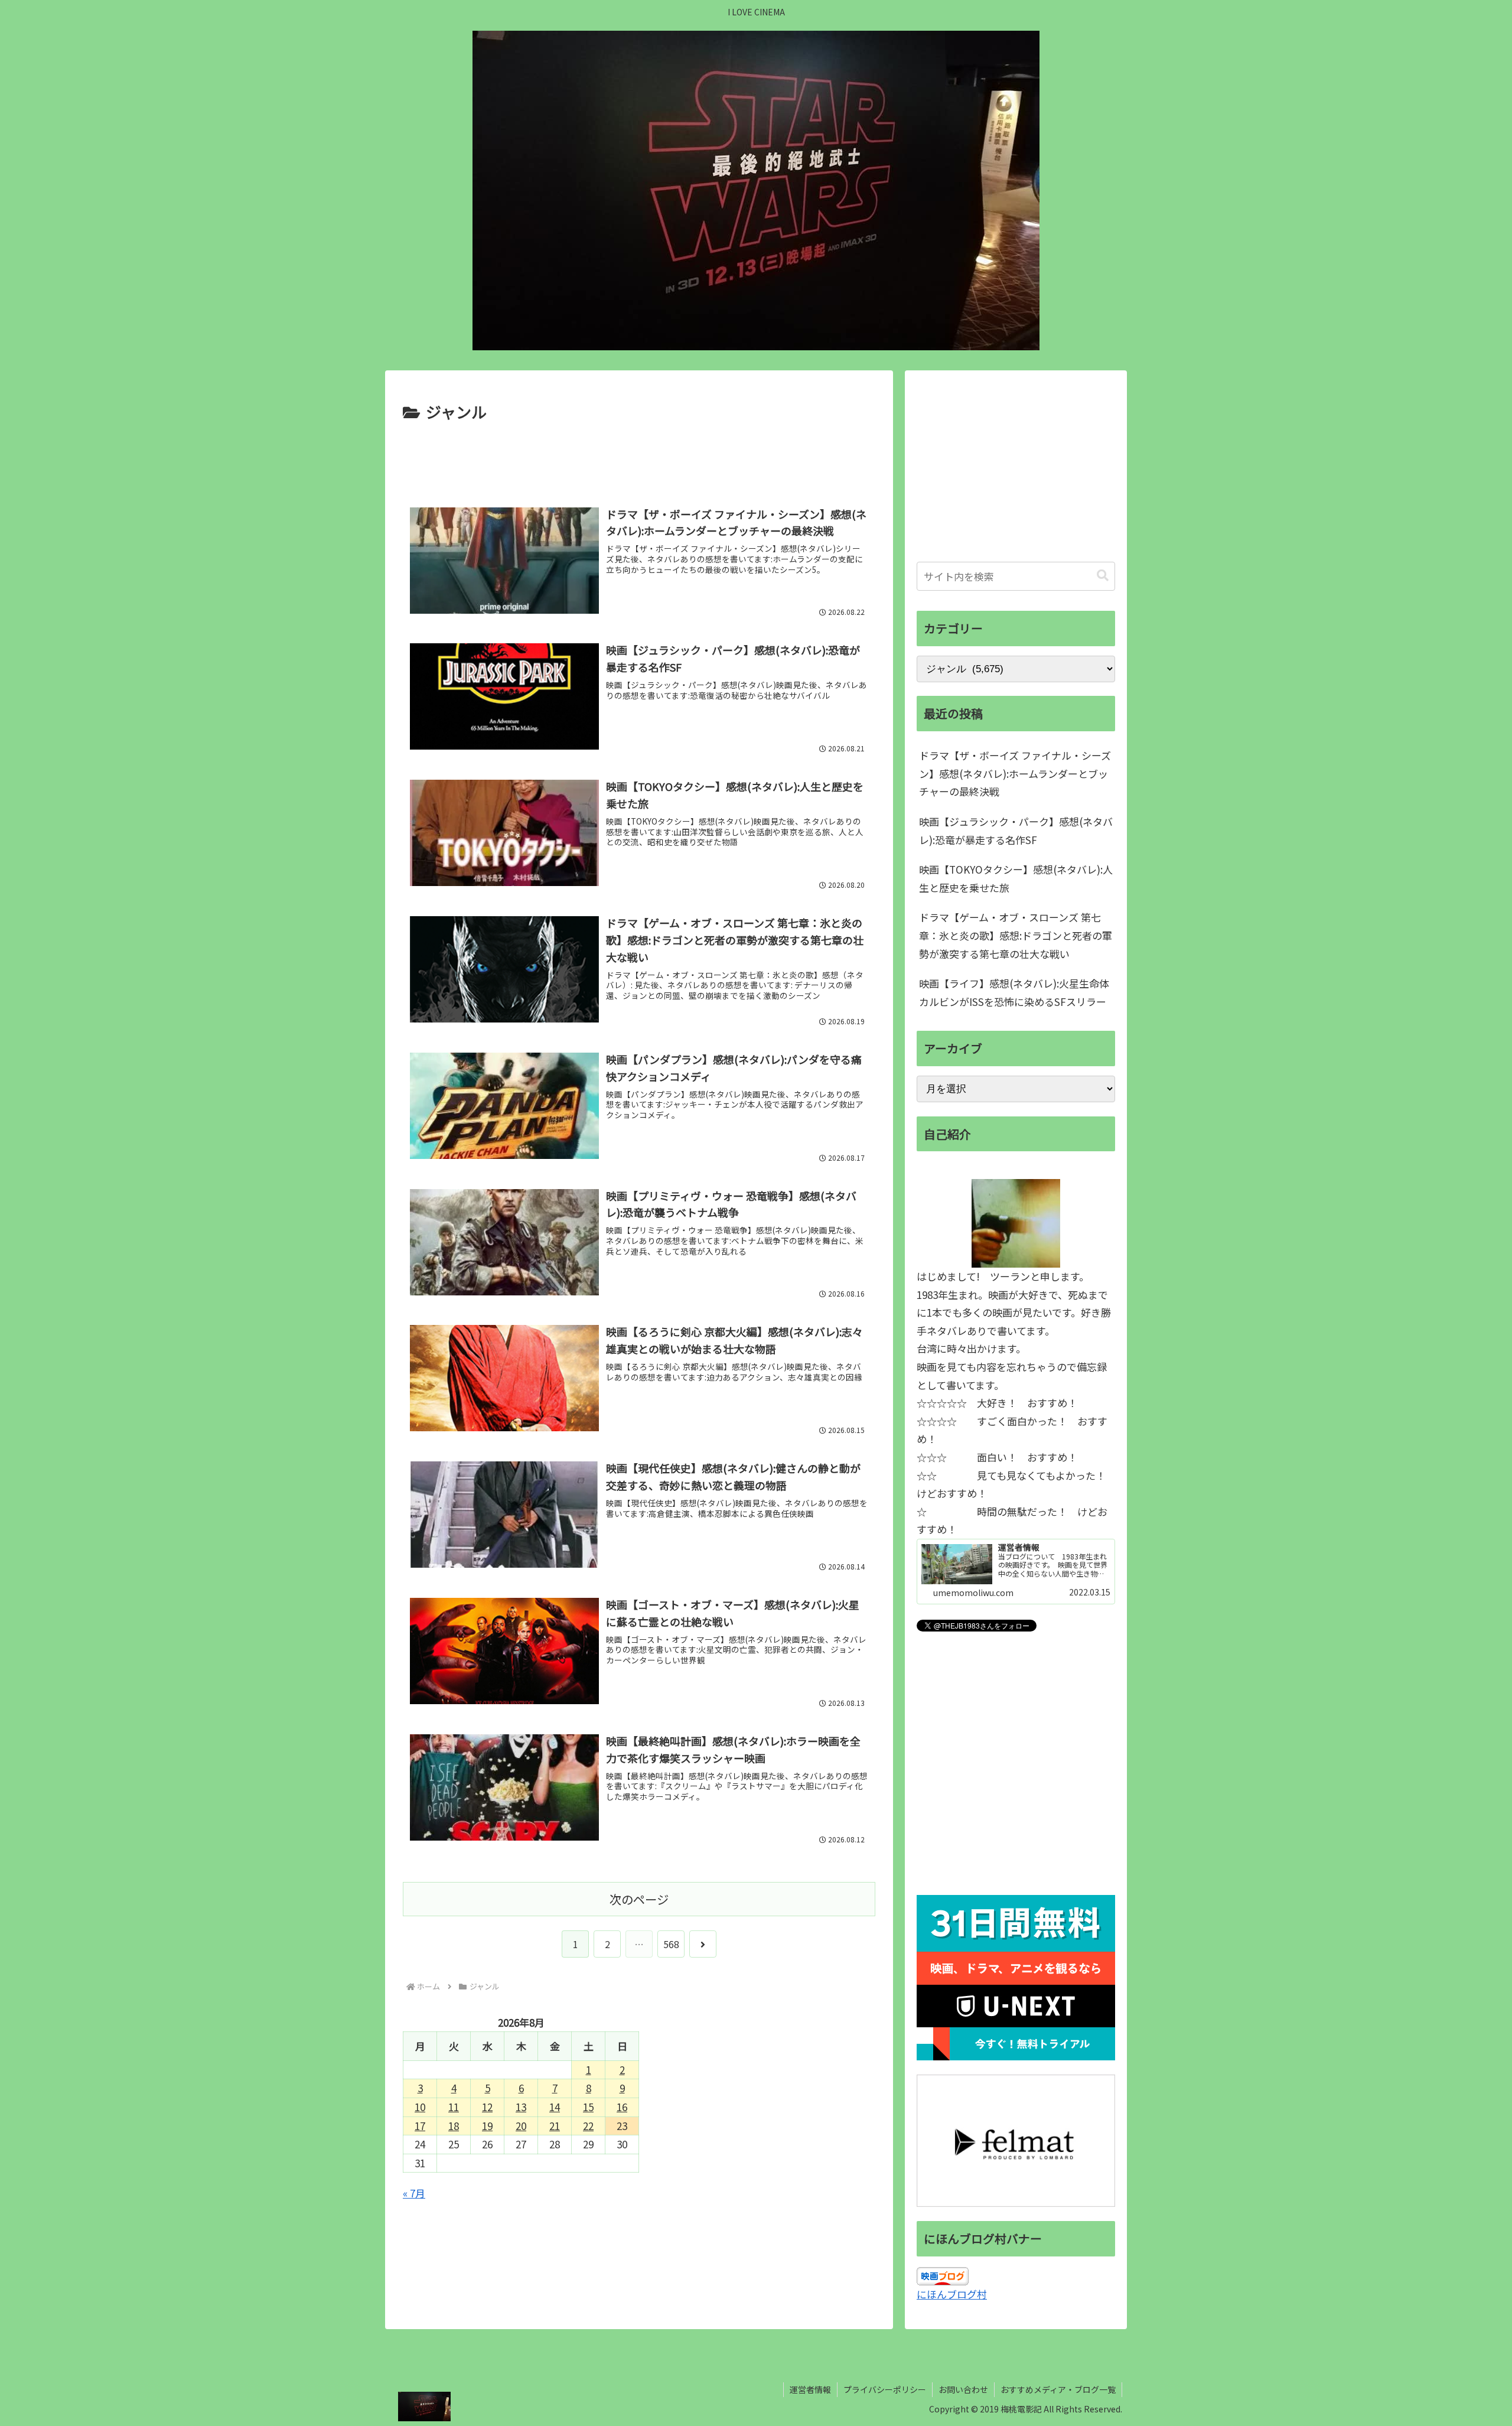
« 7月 (414, 2193)
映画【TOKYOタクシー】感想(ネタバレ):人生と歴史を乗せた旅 (1016, 878)
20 (521, 2126)
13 (521, 2107)
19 (487, 2126)
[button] (1103, 576)
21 (555, 2126)
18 (454, 2126)
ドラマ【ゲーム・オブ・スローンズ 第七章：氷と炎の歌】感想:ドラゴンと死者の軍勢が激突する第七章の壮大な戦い (1016, 935)
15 (588, 2107)
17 (420, 2126)
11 (454, 2107)
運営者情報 (810, 2389)
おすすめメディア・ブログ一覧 (1058, 2389)
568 (671, 1944)
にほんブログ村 (952, 2294)
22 (588, 2126)
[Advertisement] (639, 458)
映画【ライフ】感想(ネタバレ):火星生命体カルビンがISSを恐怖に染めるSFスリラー (1014, 992)
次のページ (639, 1899)
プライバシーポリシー (885, 2389)
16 (622, 2107)
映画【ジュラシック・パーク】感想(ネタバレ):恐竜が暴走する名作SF (1016, 831)
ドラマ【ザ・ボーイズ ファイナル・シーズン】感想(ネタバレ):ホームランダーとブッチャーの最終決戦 (1015, 773)
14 (555, 2107)
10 (420, 2107)
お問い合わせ (963, 2389)
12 (487, 2107)
